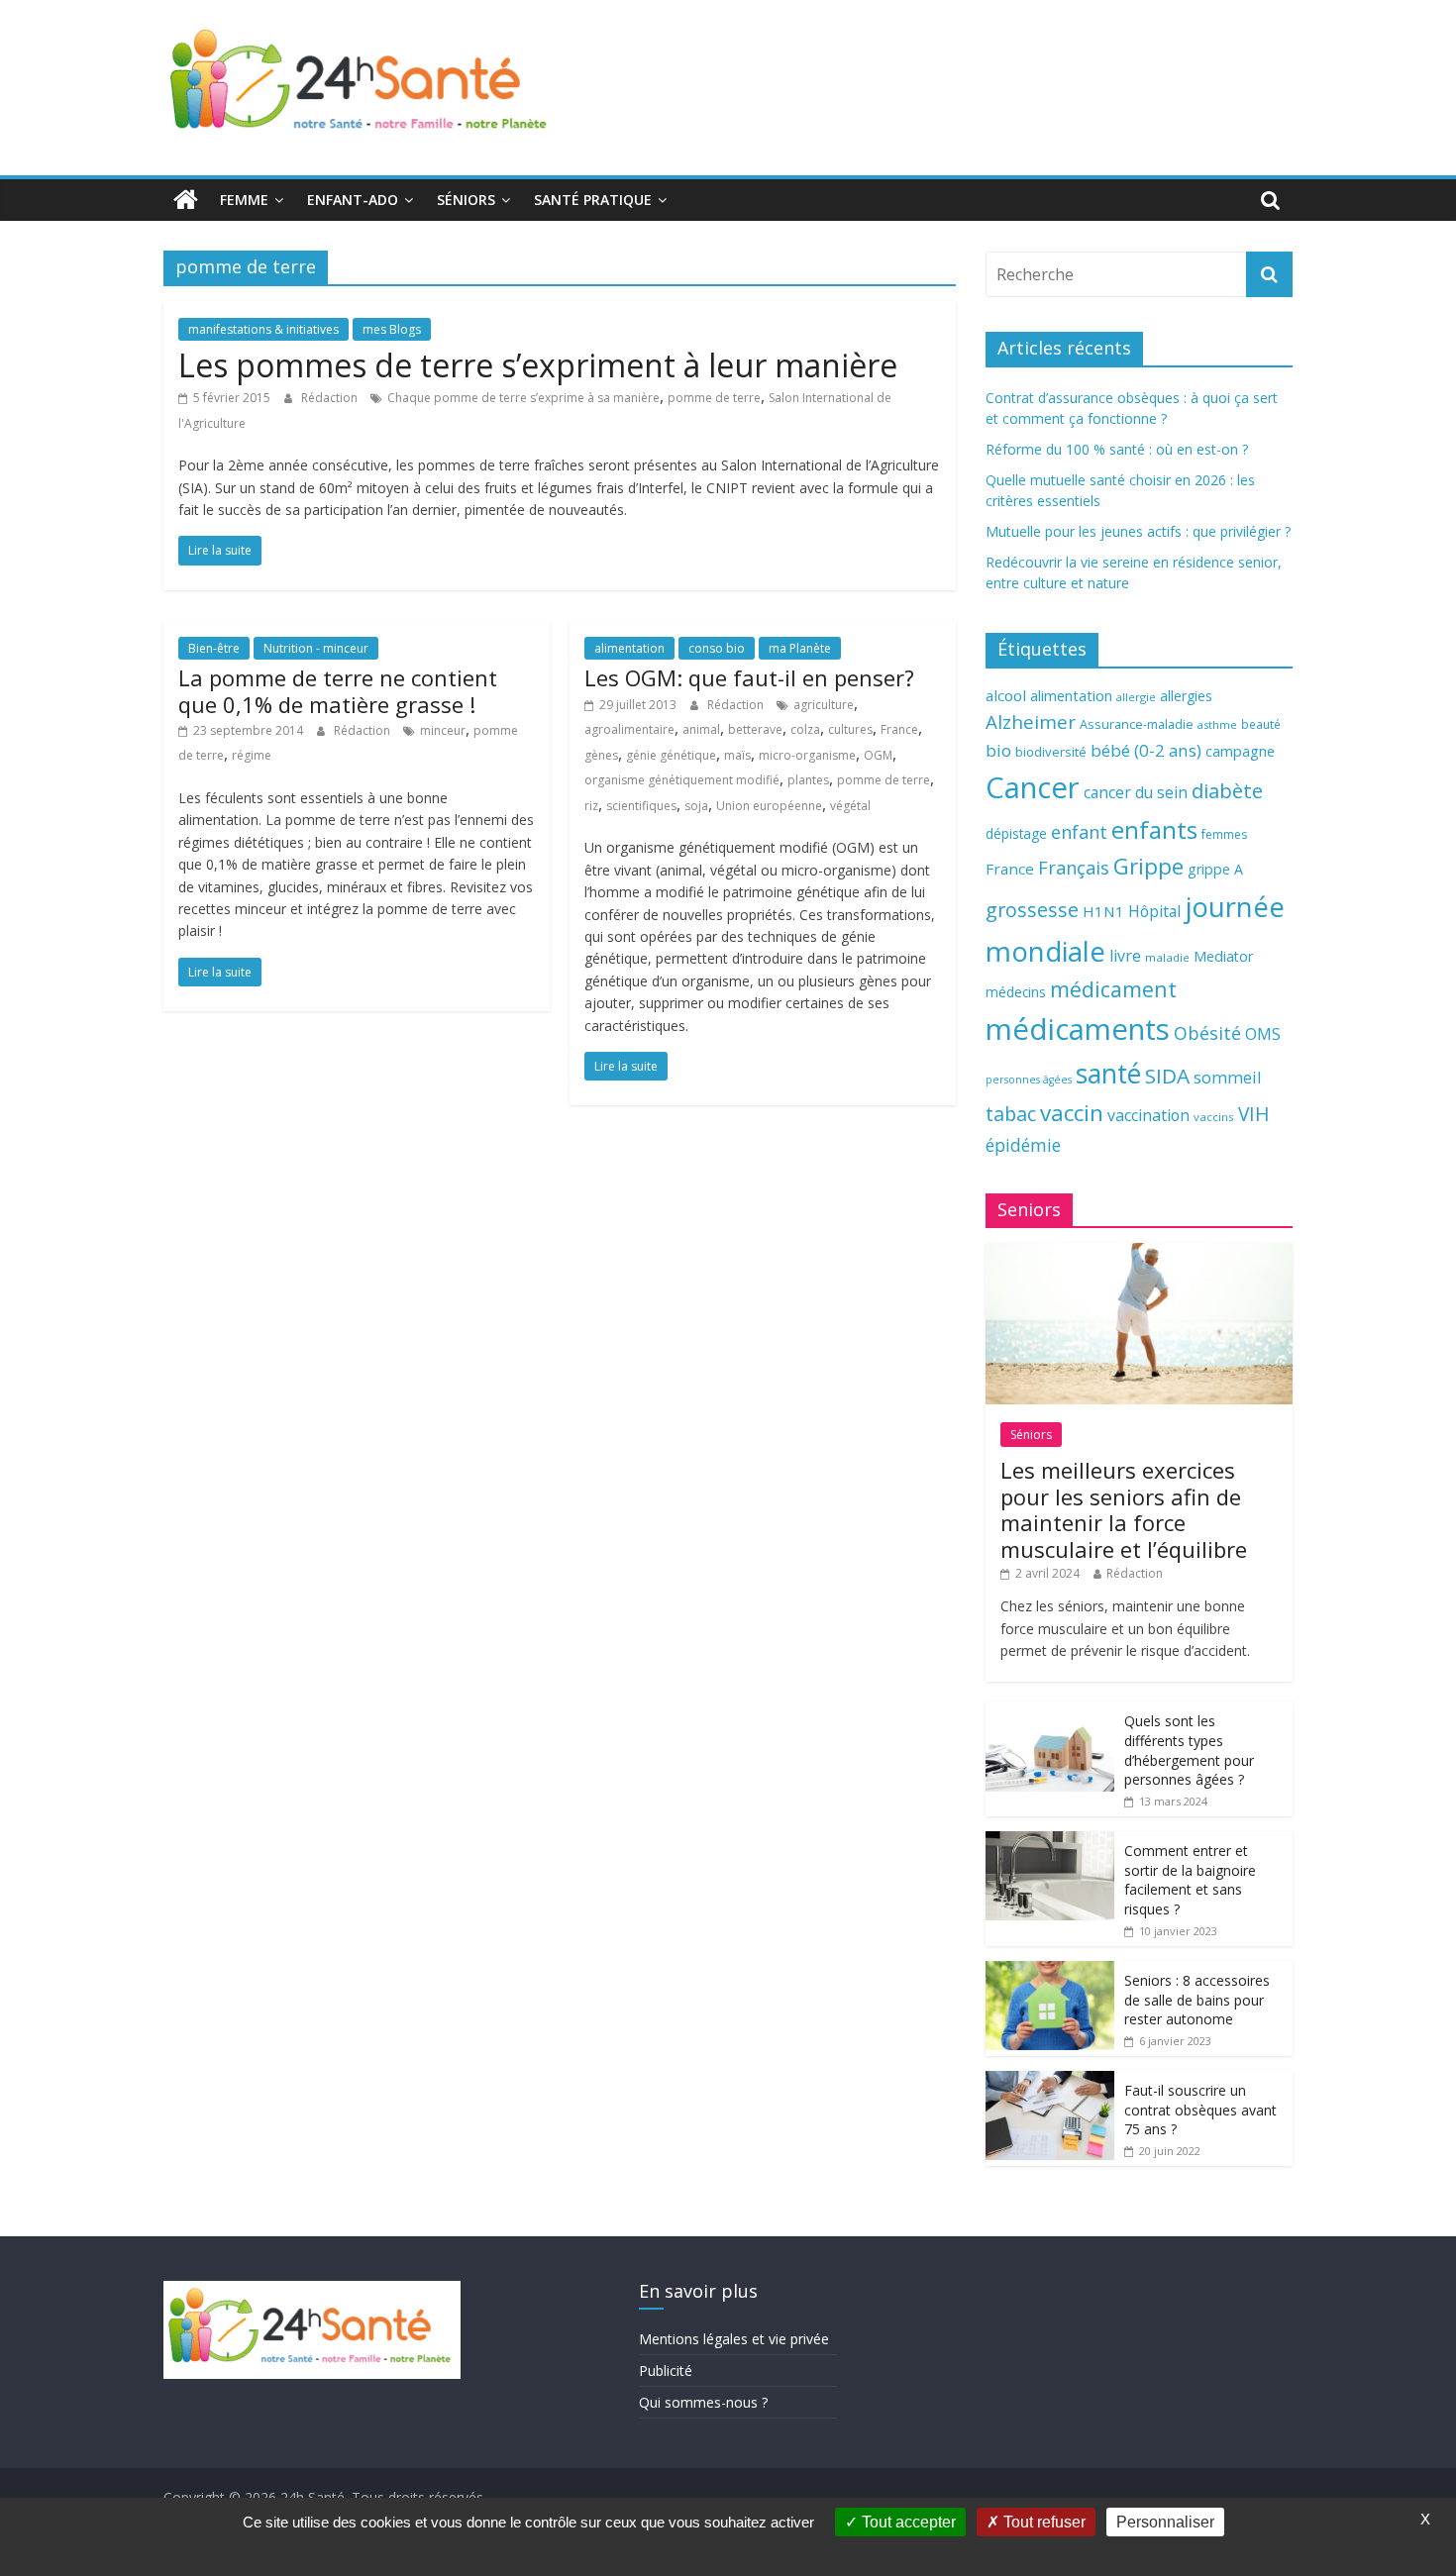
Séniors (466, 200)
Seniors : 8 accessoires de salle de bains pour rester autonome (1197, 2000)
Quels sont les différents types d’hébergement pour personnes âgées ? (1189, 1750)
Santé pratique (593, 200)
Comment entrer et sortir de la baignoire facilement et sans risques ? (1190, 1880)
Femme (244, 200)
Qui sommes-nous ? (703, 2402)
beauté (1261, 724)
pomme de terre (714, 398)
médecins (1016, 992)
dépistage (1016, 833)
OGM (878, 755)
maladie (1167, 957)
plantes (808, 780)
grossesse (1032, 910)
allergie (1136, 697)
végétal (850, 806)
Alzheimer (1031, 722)
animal (701, 729)
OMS (1263, 1033)
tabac (1011, 1114)
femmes (1224, 834)
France (899, 729)
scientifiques (641, 806)
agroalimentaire (629, 729)
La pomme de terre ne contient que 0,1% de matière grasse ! (338, 690)
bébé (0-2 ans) (1146, 750)
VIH (1254, 1114)
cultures (850, 729)
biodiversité (1051, 752)
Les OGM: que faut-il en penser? (749, 677)
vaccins (1214, 1117)
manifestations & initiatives (263, 329)
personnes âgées (1029, 1080)
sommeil (1227, 1077)
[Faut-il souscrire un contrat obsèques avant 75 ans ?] (1050, 2081)
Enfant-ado (353, 200)
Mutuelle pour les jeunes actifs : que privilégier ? (1138, 531)
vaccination (1148, 1115)
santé (1108, 1074)
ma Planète (800, 648)
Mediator (1223, 956)
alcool (1006, 695)
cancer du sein (1136, 792)
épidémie (1023, 1145)
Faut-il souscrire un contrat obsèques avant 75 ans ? (1200, 2110)
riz (591, 806)
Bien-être (214, 648)
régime (252, 755)
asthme (1217, 724)
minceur (443, 730)
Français (1074, 868)
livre (1125, 956)
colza (805, 729)
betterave (755, 729)
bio (998, 750)
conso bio (717, 648)
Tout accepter (907, 2522)
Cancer (1033, 787)
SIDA (1167, 1076)
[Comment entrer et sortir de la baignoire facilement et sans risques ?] (1050, 1842)
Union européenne (769, 806)
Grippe (1148, 866)
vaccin (1072, 1113)
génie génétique (671, 755)
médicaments (1078, 1029)
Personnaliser (1165, 2522)
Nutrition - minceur (316, 648)
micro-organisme (807, 755)
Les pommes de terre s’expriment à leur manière (538, 365)
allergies (1186, 696)
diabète (1227, 790)
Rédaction (331, 398)
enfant (1079, 832)
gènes (601, 755)
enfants (1154, 829)
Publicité (666, 2370)
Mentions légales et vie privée (734, 2339)
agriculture (824, 705)
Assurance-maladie (1137, 724)
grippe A (1215, 869)
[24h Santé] (186, 200)
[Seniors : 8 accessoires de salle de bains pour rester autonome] (1050, 1971)
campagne (1240, 751)
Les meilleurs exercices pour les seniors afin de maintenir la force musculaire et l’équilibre (1124, 1509)
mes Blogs (392, 329)
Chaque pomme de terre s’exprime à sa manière (523, 398)
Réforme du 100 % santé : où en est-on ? (1117, 449)
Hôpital (1154, 911)
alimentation (629, 648)
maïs (737, 755)
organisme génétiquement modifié (682, 780)
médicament (1113, 989)
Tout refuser (1042, 2522)
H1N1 (1103, 911)
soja (696, 806)
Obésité (1207, 1033)
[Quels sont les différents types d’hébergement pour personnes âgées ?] (1050, 1712)
